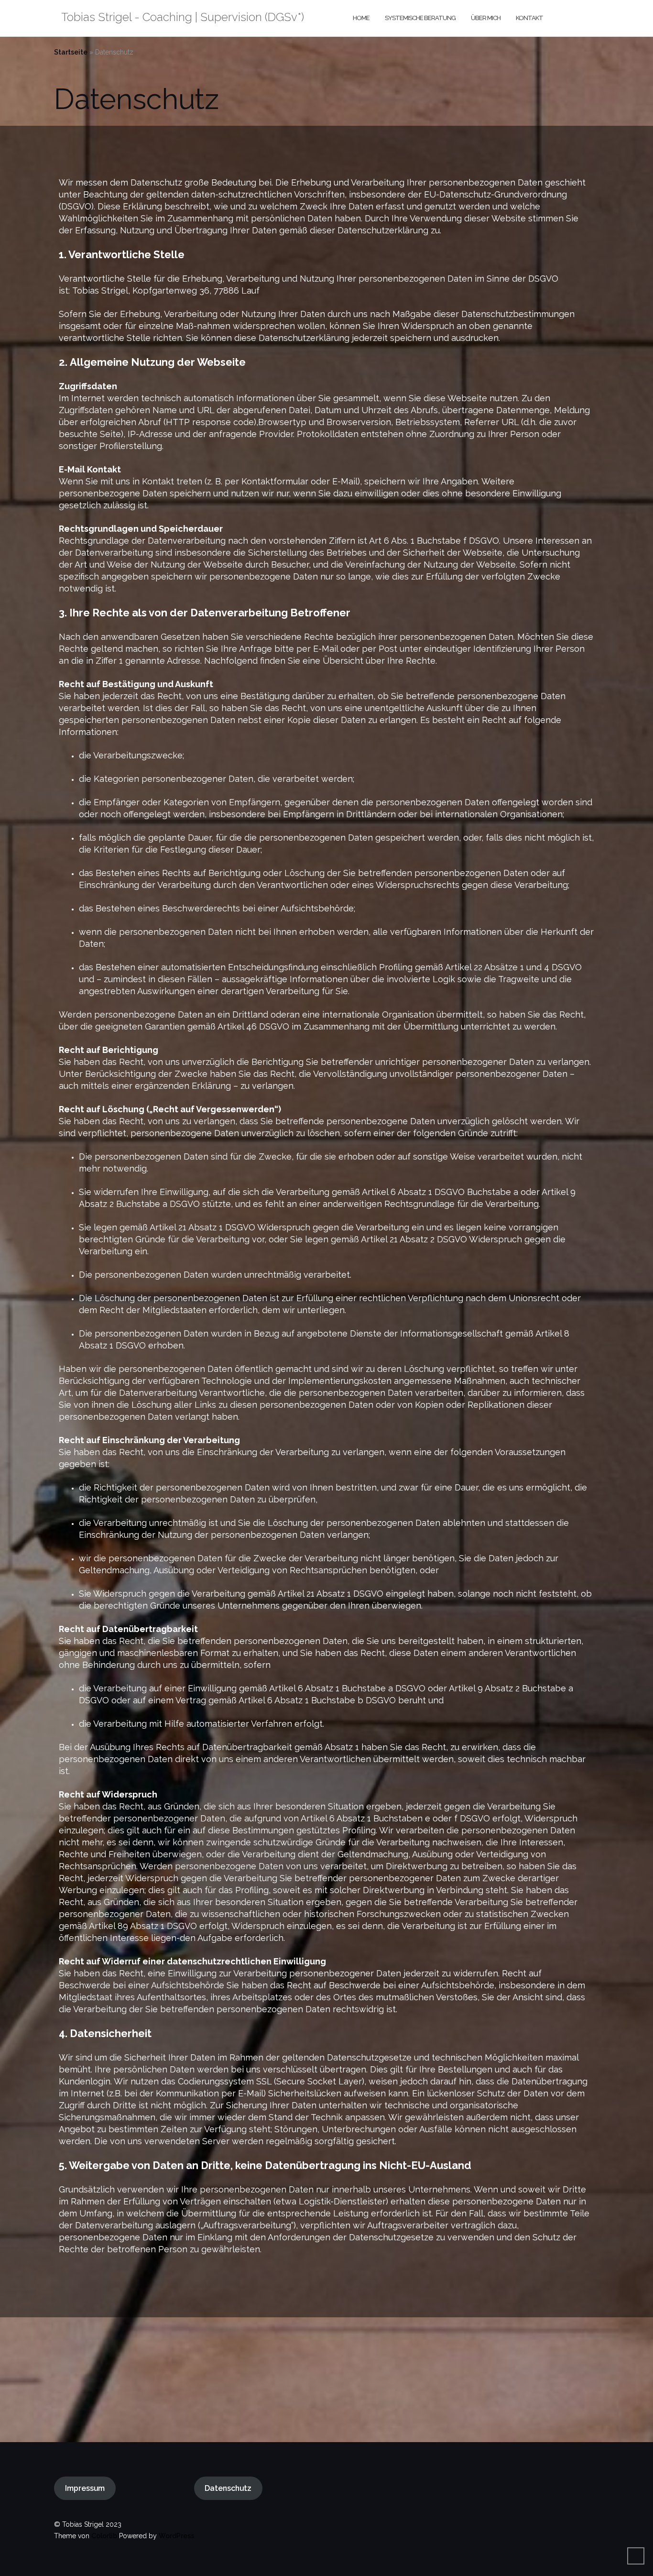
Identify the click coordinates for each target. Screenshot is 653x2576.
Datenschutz (228, 2488)
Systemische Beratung (420, 18)
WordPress (176, 2536)
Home (361, 18)
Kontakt (529, 18)
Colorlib (104, 2536)
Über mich (486, 18)
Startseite (71, 52)
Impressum (85, 2488)
